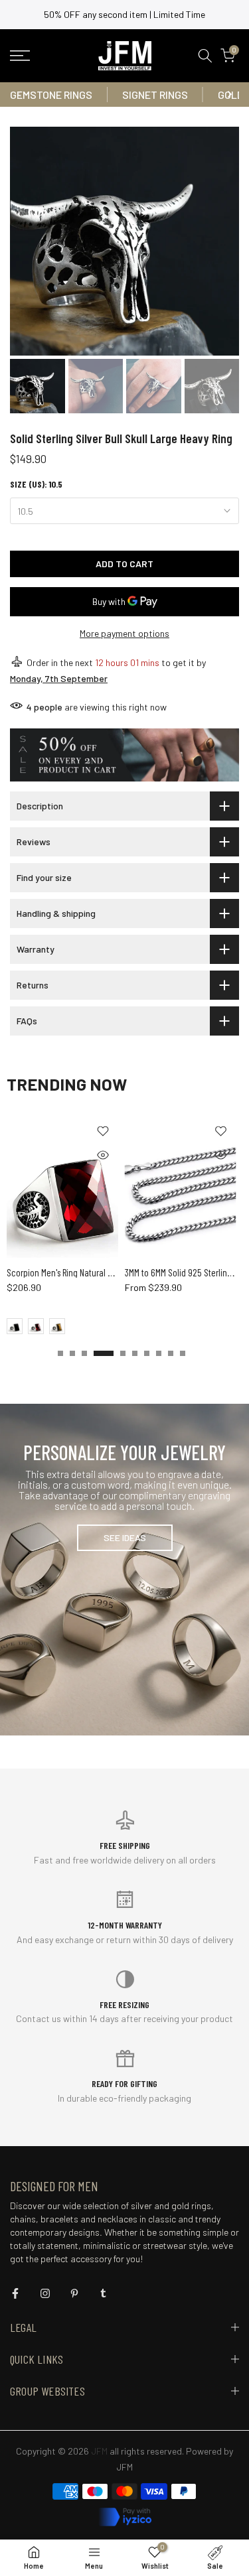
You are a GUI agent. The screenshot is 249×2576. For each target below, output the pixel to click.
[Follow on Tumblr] (103, 2293)
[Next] (229, 94)
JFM (124, 2467)
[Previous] (20, 94)
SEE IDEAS (125, 1537)
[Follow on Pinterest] (74, 2293)
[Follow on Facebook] (15, 2293)
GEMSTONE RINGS (51, 95)
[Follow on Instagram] (45, 2293)
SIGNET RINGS (155, 95)
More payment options (124, 633)
